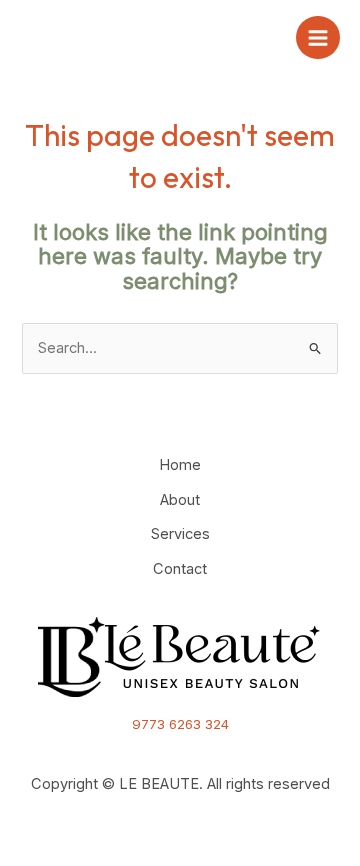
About (180, 500)
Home (180, 465)
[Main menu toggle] (318, 38)
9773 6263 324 (180, 724)
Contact (180, 569)
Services (180, 534)
